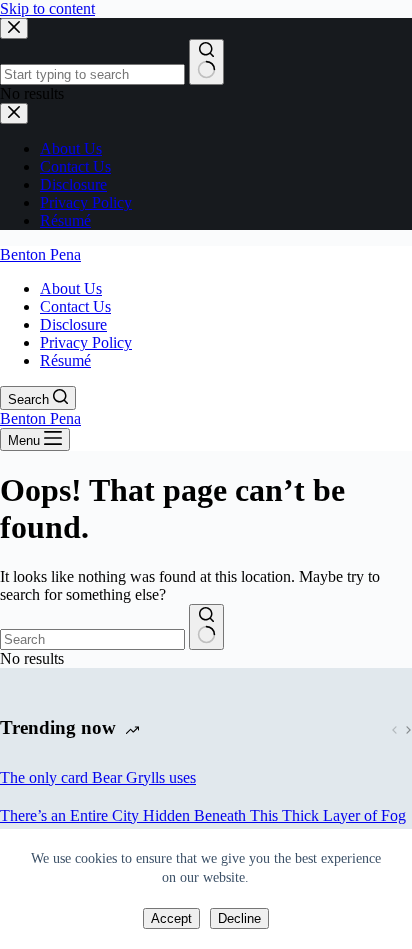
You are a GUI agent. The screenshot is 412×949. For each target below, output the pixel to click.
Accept (171, 918)
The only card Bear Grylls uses (98, 777)
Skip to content (47, 8)
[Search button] (206, 627)
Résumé (65, 360)
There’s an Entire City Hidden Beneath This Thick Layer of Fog (203, 815)
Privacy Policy (86, 342)
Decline (239, 918)
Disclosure (73, 324)
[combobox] (92, 639)
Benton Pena (40, 254)
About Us (71, 288)
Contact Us (75, 306)
